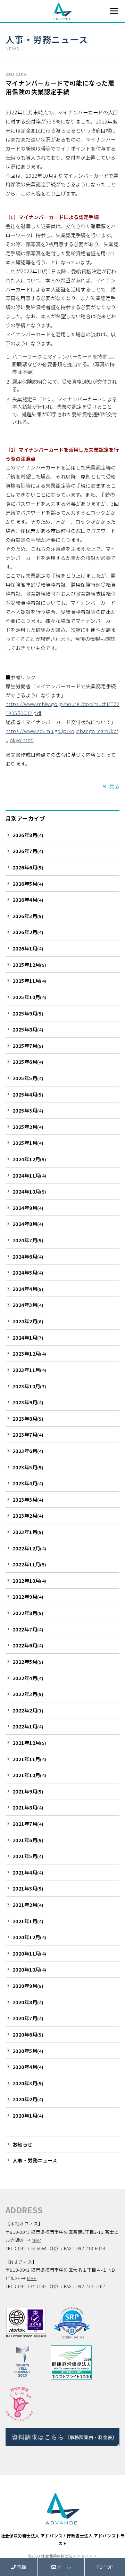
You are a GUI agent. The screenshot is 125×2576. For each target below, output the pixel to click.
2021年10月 (30, 1775)
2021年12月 (30, 1743)
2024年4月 (28, 1289)
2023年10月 (30, 1386)
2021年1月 (28, 1921)
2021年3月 (28, 1888)
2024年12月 (30, 1159)
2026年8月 (28, 835)
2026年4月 (28, 900)
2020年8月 (28, 2002)
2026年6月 (28, 867)
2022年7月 (28, 1629)
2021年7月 (28, 1824)
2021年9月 (28, 1791)
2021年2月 (28, 1905)
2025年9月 (28, 1013)
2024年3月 (28, 1305)
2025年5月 (28, 1078)
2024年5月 (28, 1272)
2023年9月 (28, 1402)
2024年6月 (28, 1256)
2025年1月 (28, 1143)
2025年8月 (28, 1029)
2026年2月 (28, 932)
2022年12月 (30, 1548)
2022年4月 (28, 1678)
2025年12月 (30, 965)
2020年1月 (28, 2115)
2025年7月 (28, 1046)
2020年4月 (28, 2067)
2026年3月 (28, 916)
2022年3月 (28, 1694)
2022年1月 (28, 1726)
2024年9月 (28, 1208)
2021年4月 (28, 1872)
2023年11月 (30, 1370)
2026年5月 (28, 884)
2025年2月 (28, 1127)
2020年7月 (28, 2018)
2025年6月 (28, 1062)
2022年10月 (30, 1580)
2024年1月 (28, 1337)
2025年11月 (30, 981)
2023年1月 (28, 1532)
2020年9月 (28, 1986)
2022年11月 (30, 1564)
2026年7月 (28, 851)
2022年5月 (28, 1662)
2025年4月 (28, 1094)
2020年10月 (30, 1969)
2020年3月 (28, 2083)
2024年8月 (28, 1224)
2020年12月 (30, 1937)
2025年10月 (30, 997)
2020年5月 (28, 2051)
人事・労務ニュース (47, 39)
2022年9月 (28, 1596)
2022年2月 (28, 1710)
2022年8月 (28, 1613)
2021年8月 (28, 1807)
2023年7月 (28, 1434)
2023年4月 (28, 1483)
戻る (114, 786)
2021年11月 (30, 1759)
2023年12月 (30, 1353)
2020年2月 (28, 2099)
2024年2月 (28, 1321)
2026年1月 (28, 948)
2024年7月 (28, 1240)
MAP (36, 2240)
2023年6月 (28, 1451)
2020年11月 (30, 1953)
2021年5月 (28, 1856)
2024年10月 (30, 1191)
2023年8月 (28, 1418)
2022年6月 (28, 1645)
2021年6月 (28, 1840)
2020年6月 (28, 2034)
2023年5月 (28, 1467)
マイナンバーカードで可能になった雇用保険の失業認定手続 (60, 87)
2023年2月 (28, 1515)
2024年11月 (30, 1175)
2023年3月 (28, 1499)
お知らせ (23, 2144)
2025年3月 (28, 1110)
